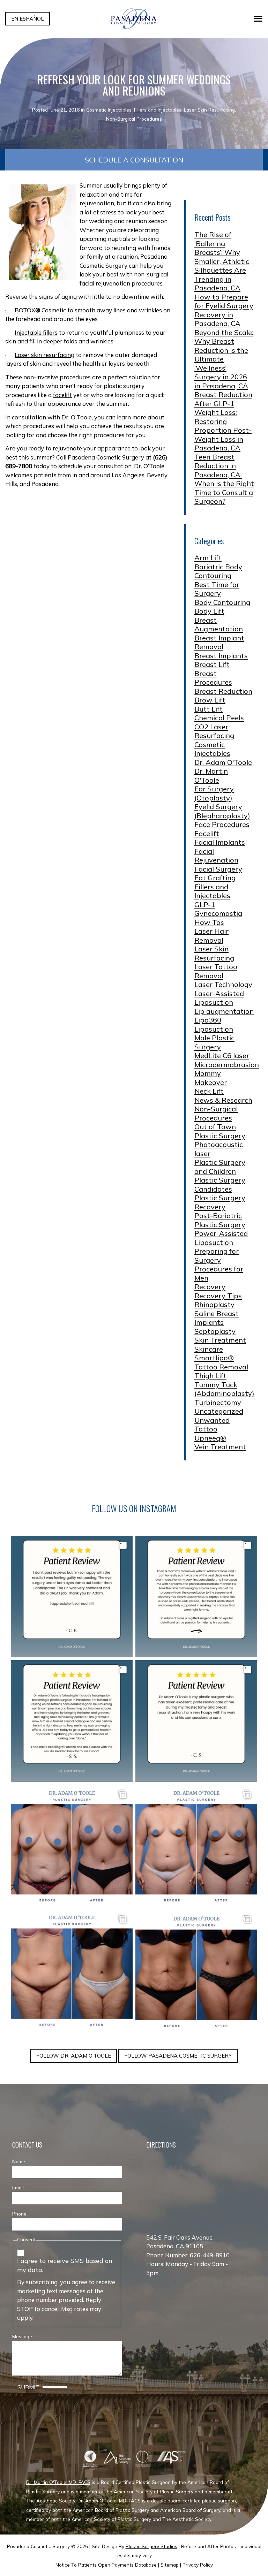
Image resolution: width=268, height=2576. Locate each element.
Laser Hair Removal (211, 936)
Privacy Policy (198, 2565)
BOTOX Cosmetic (40, 310)
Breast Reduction (223, 691)
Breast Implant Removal (219, 642)
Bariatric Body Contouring (218, 571)
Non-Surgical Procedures (134, 119)
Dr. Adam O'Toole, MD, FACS (109, 2501)
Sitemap (170, 2565)
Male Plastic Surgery (214, 1042)
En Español (28, 19)
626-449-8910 (210, 2255)
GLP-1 (205, 905)
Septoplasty (215, 1331)
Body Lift (209, 611)
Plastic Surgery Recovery (220, 1202)
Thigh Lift (210, 1376)
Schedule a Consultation (134, 160)
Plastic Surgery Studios (151, 2546)
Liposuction (214, 1029)
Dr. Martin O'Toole (211, 776)
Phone (19, 2214)
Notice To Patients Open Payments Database (106, 2565)
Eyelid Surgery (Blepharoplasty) (222, 811)
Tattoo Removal (221, 1367)
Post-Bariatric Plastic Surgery (220, 1220)
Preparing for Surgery (217, 1256)
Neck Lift (209, 1091)
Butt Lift (209, 709)
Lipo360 (208, 1020)
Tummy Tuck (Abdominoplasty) (224, 1389)
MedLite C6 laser (222, 1055)
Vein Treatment (220, 1447)
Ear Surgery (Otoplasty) (214, 793)
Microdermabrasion (227, 1065)
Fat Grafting (215, 878)
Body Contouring (222, 602)
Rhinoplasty (214, 1304)
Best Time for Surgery (217, 589)
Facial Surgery (218, 869)
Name (19, 2161)
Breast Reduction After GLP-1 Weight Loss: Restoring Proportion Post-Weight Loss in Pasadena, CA (223, 421)
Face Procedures (222, 824)
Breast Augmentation (219, 625)
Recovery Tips (218, 1296)
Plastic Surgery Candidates (220, 1184)
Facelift (207, 833)
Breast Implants (221, 656)
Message (22, 2336)
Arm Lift (208, 558)
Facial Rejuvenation (216, 856)
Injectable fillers (36, 332)
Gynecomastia (218, 913)
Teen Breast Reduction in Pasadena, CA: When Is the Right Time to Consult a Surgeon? (224, 479)
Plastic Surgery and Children (220, 1167)
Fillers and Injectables (158, 110)
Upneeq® (210, 1438)
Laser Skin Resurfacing (209, 110)
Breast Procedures (213, 678)
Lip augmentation (224, 1011)
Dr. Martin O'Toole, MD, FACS (58, 2482)
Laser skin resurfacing (44, 355)
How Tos (209, 922)
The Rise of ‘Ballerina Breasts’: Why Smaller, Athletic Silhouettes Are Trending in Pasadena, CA (222, 261)
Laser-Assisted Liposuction (219, 998)
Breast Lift (212, 664)
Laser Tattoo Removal (216, 971)
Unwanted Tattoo (212, 1425)
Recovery (210, 1287)
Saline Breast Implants (217, 1318)
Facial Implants (220, 842)
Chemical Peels (219, 718)
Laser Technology (223, 984)
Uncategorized (219, 1411)
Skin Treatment (220, 1340)
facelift (62, 395)
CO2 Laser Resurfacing (214, 731)
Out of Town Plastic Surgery (220, 1131)
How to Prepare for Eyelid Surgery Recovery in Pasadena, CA (224, 310)
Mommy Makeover (211, 1078)
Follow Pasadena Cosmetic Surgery (178, 2056)
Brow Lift (210, 700)
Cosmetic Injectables (109, 110)
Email (18, 2187)
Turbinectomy (218, 1402)
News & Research (223, 1100)
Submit (28, 2387)
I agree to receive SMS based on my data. (65, 2265)
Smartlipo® (214, 1358)
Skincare (209, 1349)
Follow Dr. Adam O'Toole (74, 2056)
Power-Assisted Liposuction (221, 1238)
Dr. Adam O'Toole (223, 762)
